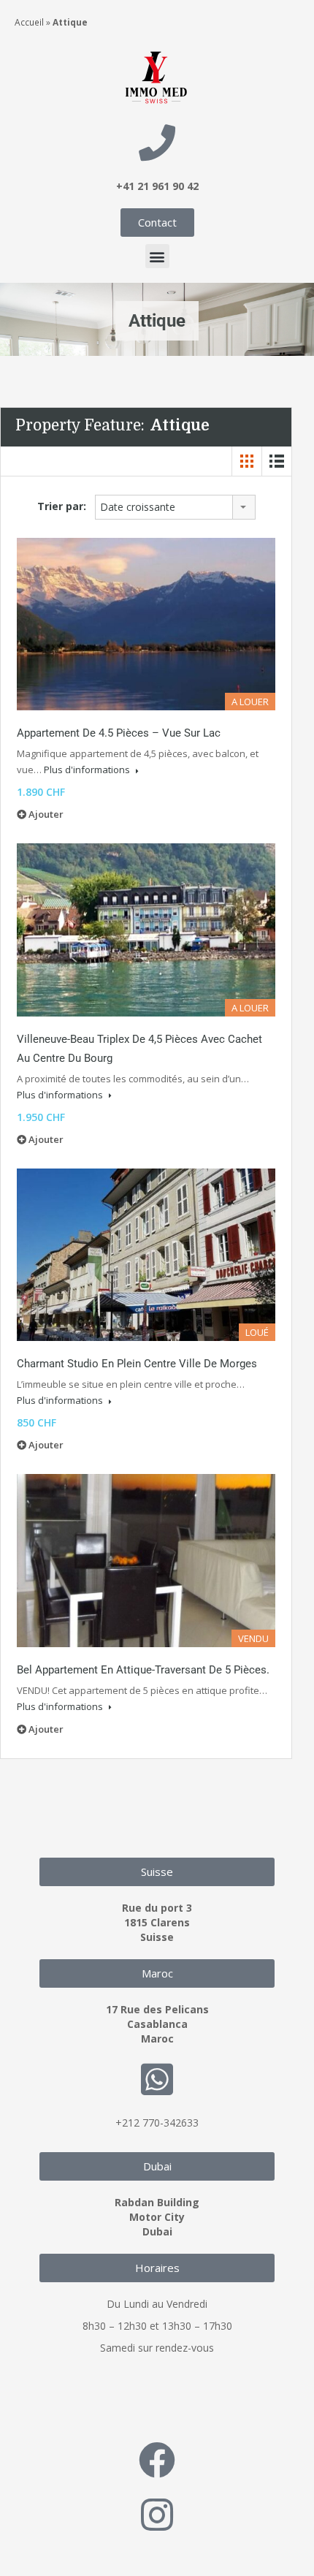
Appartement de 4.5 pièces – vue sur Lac (119, 733)
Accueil (29, 22)
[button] (157, 256)
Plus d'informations (88, 770)
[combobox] (175, 507)
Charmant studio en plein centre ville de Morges (137, 1364)
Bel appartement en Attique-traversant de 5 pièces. (143, 1670)
